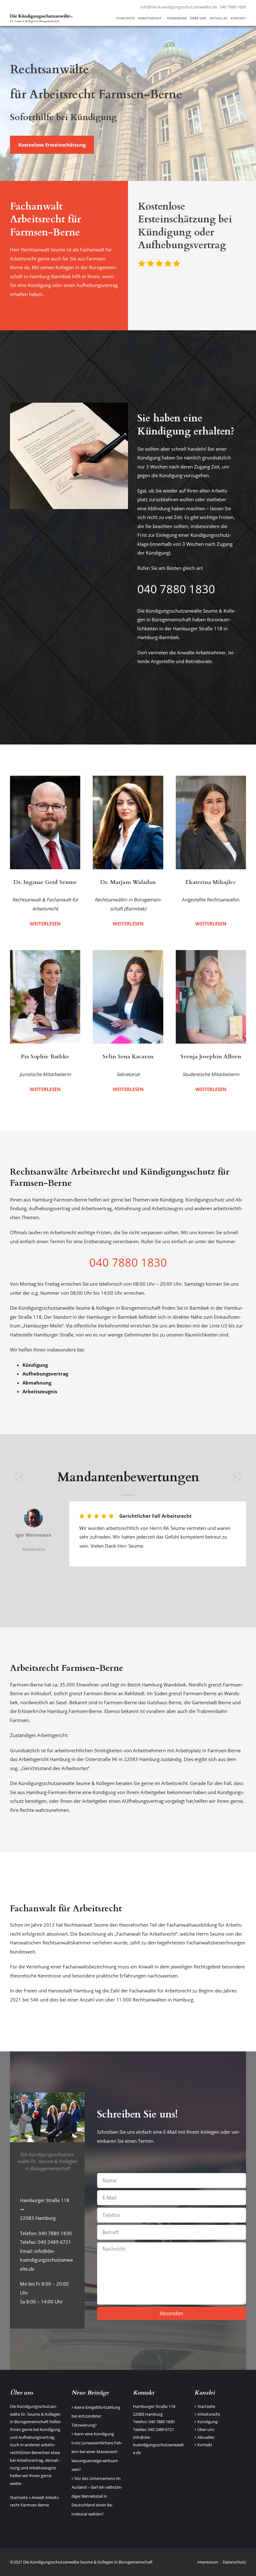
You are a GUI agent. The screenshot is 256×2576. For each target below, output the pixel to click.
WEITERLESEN (45, 924)
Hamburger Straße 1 (152, 2406)
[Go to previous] (19, 1477)
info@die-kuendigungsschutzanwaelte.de (179, 7)
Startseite (19, 2497)
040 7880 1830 (233, 7)
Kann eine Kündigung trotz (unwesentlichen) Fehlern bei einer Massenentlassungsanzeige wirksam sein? (97, 2452)
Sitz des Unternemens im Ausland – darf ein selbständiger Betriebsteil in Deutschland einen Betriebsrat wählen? (97, 2496)
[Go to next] (237, 1477)
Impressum (208, 2562)
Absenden (171, 2313)
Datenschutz (234, 2562)
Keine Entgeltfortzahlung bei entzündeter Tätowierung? (96, 2416)
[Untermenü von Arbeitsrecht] (163, 18)
